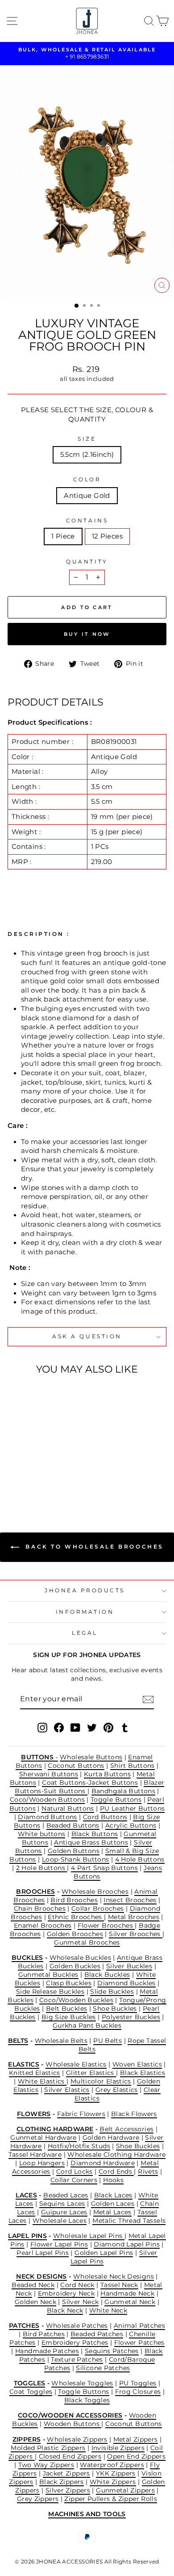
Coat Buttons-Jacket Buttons (90, 1783)
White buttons (42, 1834)
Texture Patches (77, 2359)
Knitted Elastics (35, 2073)
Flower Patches (139, 2342)
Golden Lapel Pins (104, 2253)
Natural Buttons (68, 1808)
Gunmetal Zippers (125, 2490)
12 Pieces (107, 536)
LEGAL (85, 1633)
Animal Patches (139, 2325)
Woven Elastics (137, 2064)
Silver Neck (80, 2302)
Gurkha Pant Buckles (87, 2025)
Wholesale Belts (61, 2041)
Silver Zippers (68, 2490)
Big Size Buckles (69, 2017)
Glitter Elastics (91, 2073)
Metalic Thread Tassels (129, 2221)
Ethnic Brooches (76, 1917)
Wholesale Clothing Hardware (116, 2154)
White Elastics (42, 2081)
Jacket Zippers (66, 2473)
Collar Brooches (98, 1908)
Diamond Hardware (103, 2163)
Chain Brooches (40, 1908)
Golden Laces (113, 2204)
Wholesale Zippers (77, 2439)
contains (87, 521)
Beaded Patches (97, 2334)
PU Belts (108, 2041)
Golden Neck (35, 2302)
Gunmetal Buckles (48, 1975)
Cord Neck (77, 2285)
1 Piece (63, 536)
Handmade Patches (47, 2351)
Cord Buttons (105, 1817)
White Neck (108, 2310)
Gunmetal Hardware (43, 2138)
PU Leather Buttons (133, 1808)
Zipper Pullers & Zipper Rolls (111, 2499)
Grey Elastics (117, 2090)
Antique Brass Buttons (91, 1842)
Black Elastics (143, 2073)
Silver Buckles (129, 1966)
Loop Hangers (42, 2163)
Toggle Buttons (116, 1799)
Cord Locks (75, 2171)
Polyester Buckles (131, 2017)
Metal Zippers (136, 2439)
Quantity (87, 562)
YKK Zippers (116, 2473)
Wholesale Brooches (95, 1891)
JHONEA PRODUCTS (85, 1591)
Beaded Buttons (73, 1825)
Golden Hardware (111, 2138)
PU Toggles (138, 2383)
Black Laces (113, 2195)
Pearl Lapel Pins (43, 2253)
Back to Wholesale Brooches (93, 1547)
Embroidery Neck (66, 2293)
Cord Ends (116, 2171)
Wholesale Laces (60, 2221)
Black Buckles (107, 1975)
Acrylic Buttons (131, 1825)
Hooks (113, 2180)
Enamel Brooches (43, 1925)
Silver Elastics (67, 2090)
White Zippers (113, 2482)
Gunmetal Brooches (87, 1942)
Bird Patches (44, 2334)
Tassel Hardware (35, 2154)
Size (87, 439)
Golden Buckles (75, 1966)
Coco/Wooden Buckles (76, 2000)
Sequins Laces (62, 2204)
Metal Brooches (134, 1917)
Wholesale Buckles (80, 1958)
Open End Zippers (136, 2456)
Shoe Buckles (115, 2008)
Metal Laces (112, 2212)
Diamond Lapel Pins (127, 2244)
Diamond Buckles (126, 1983)
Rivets (148, 2171)
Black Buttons (95, 1834)
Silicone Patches (103, 2368)
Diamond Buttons (48, 1817)
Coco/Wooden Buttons (47, 1799)
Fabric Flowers (81, 2114)
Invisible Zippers (118, 2448)
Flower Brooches (106, 1925)
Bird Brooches (74, 1900)
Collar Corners (74, 2180)
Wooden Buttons (73, 2424)
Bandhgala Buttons (123, 1791)
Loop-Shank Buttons (76, 1859)
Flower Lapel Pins (59, 2244)
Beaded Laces (66, 2195)
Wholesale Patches (77, 2325)
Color (87, 480)
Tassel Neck (119, 2285)
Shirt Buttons (133, 1766)
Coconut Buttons (76, 1766)
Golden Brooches (75, 1934)
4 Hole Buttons (140, 1859)
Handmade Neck (127, 2293)
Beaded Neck (33, 2285)
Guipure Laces (64, 2212)
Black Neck (65, 2310)
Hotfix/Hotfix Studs (79, 2146)
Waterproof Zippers (112, 2465)
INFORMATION (85, 1612)
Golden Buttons (74, 1851)
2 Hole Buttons (42, 1868)
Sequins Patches (112, 2351)
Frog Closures (138, 2392)
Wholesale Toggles (82, 2383)
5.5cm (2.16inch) (87, 455)
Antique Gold (87, 496)
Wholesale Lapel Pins (89, 2236)
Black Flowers (134, 2114)
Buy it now (87, 634)
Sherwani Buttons (49, 1774)
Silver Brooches (136, 1934)
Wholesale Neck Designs (114, 2276)
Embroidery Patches (75, 2342)
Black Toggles (87, 2400)
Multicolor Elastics (101, 2081)
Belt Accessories (126, 2129)
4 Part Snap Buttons (104, 1868)
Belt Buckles (66, 2008)
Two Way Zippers (46, 2465)
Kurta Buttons (107, 1774)
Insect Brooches (130, 1900)
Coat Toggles (31, 2392)
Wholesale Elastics (76, 2064)
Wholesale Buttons (91, 1757)
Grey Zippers (38, 2499)
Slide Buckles (112, 1991)
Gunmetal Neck (130, 2302)
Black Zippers (62, 2482)
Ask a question (87, 1336)
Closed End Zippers (70, 2456)
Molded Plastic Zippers (48, 2448)
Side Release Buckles (50, 1991)
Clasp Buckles (69, 1983)
